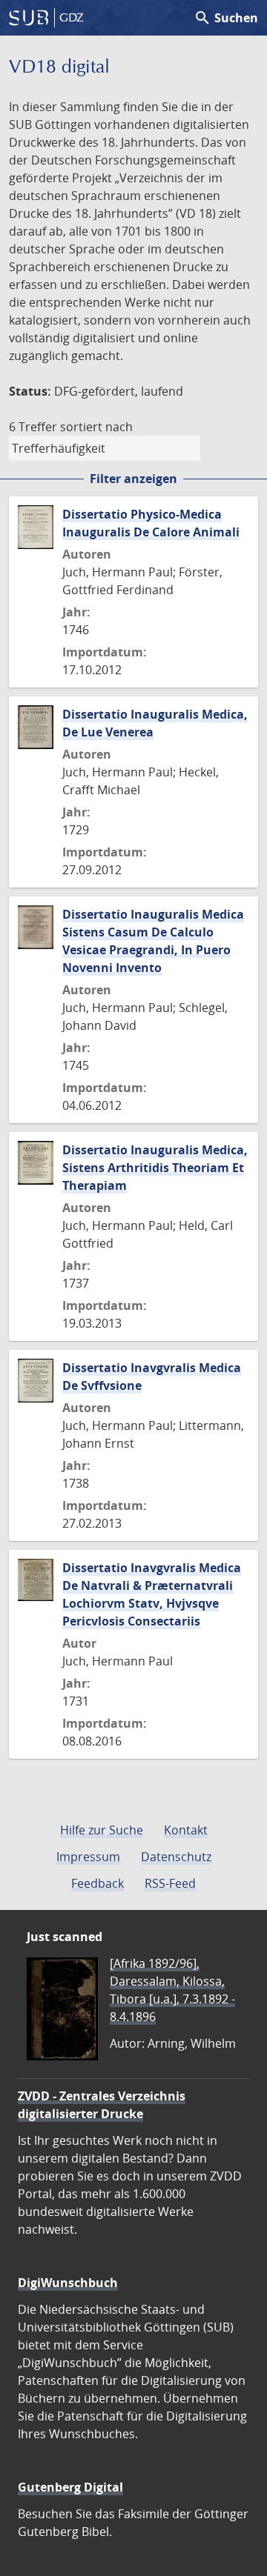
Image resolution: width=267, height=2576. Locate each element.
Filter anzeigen (133, 479)
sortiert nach (96, 427)
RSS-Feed (170, 1883)
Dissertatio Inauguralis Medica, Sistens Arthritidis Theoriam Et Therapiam (155, 1168)
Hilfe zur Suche (102, 1830)
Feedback (98, 1883)
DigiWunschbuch (68, 2283)
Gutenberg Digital (70, 2487)
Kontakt (186, 1830)
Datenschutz (176, 1857)
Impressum (88, 1857)
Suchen (226, 18)
